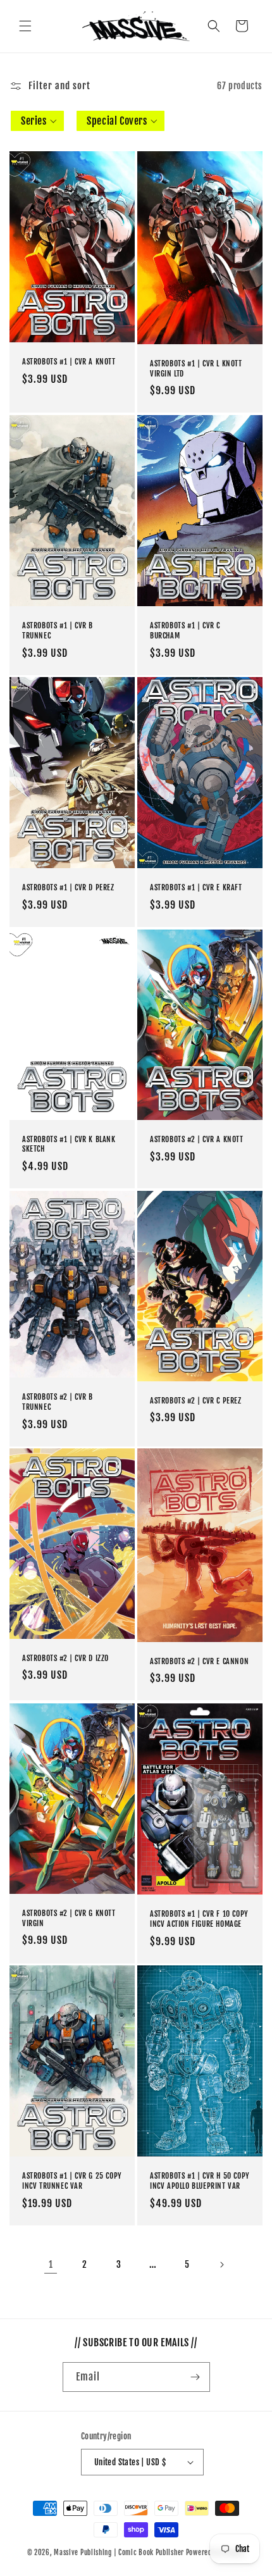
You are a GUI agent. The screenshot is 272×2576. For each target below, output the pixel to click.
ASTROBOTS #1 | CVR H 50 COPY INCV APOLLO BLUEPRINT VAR (200, 2181)
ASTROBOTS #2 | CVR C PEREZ (196, 1400)
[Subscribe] (195, 2377)
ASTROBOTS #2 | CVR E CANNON (199, 1661)
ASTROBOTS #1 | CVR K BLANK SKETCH (69, 1144)
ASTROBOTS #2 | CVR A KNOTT (197, 1139)
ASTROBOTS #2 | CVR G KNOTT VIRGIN (69, 1918)
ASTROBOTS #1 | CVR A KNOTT (69, 362)
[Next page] (221, 2265)
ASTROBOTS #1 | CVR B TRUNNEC (58, 631)
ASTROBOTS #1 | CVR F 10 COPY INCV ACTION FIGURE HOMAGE (199, 1919)
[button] (25, 26)
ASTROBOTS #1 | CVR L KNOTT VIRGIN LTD (196, 368)
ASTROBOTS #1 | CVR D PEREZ (68, 888)
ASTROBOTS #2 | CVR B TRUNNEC (58, 1402)
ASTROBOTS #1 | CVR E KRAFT (196, 888)
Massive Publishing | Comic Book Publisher (119, 2553)
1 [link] (51, 2264)
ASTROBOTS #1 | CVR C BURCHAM (185, 631)
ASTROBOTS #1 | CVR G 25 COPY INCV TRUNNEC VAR (72, 2181)
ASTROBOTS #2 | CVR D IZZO (65, 1658)
